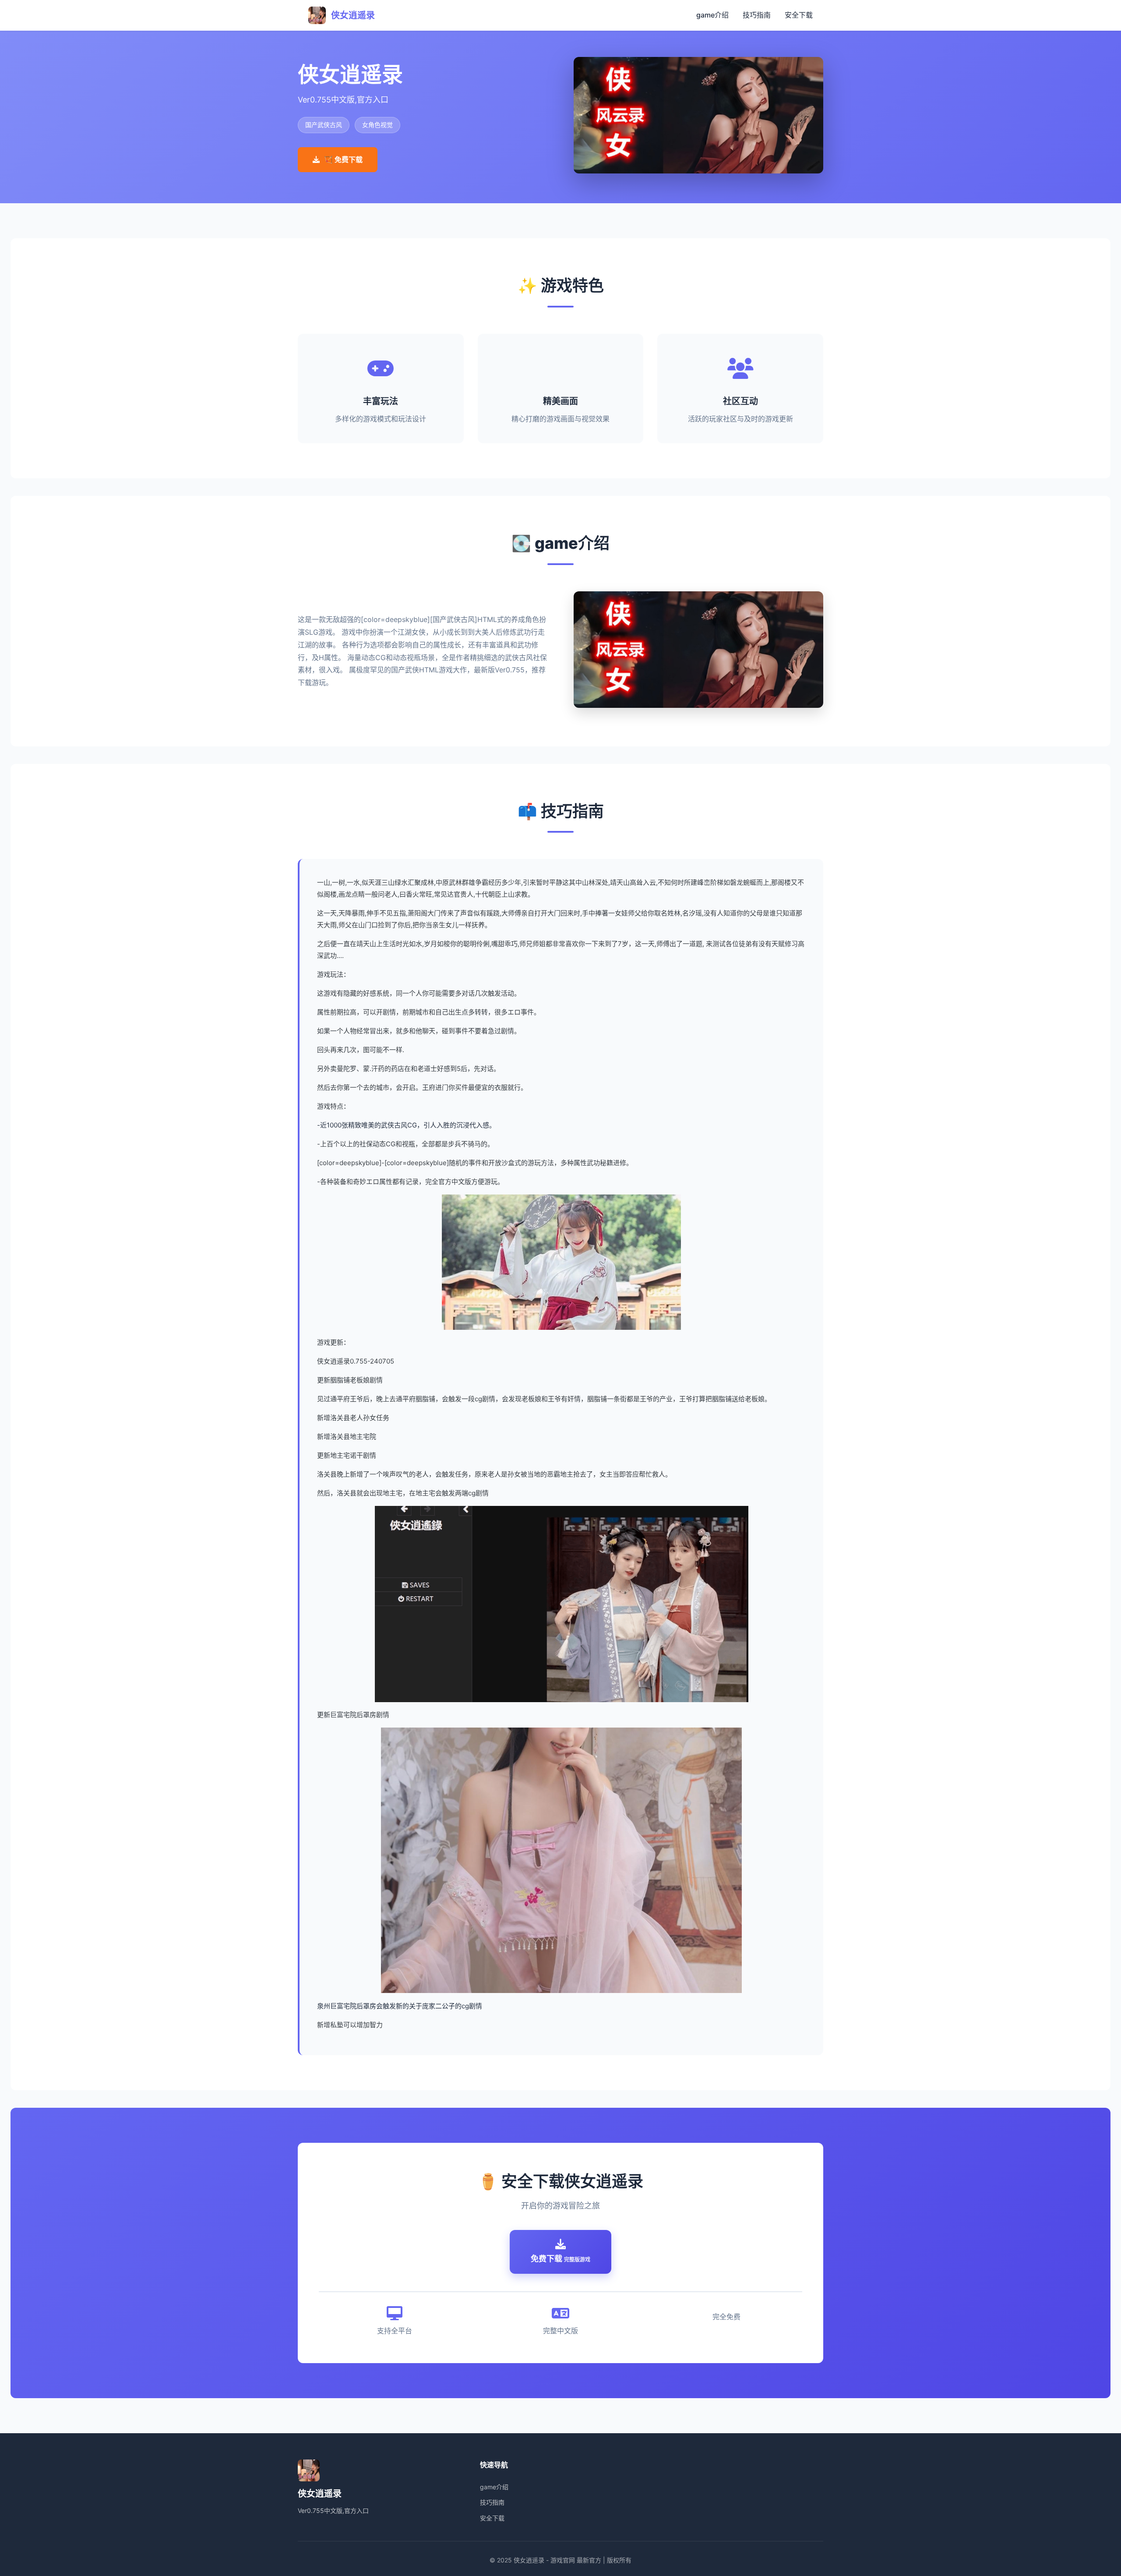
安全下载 (799, 15)
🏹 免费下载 (343, 159)
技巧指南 (757, 15)
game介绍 (712, 15)
